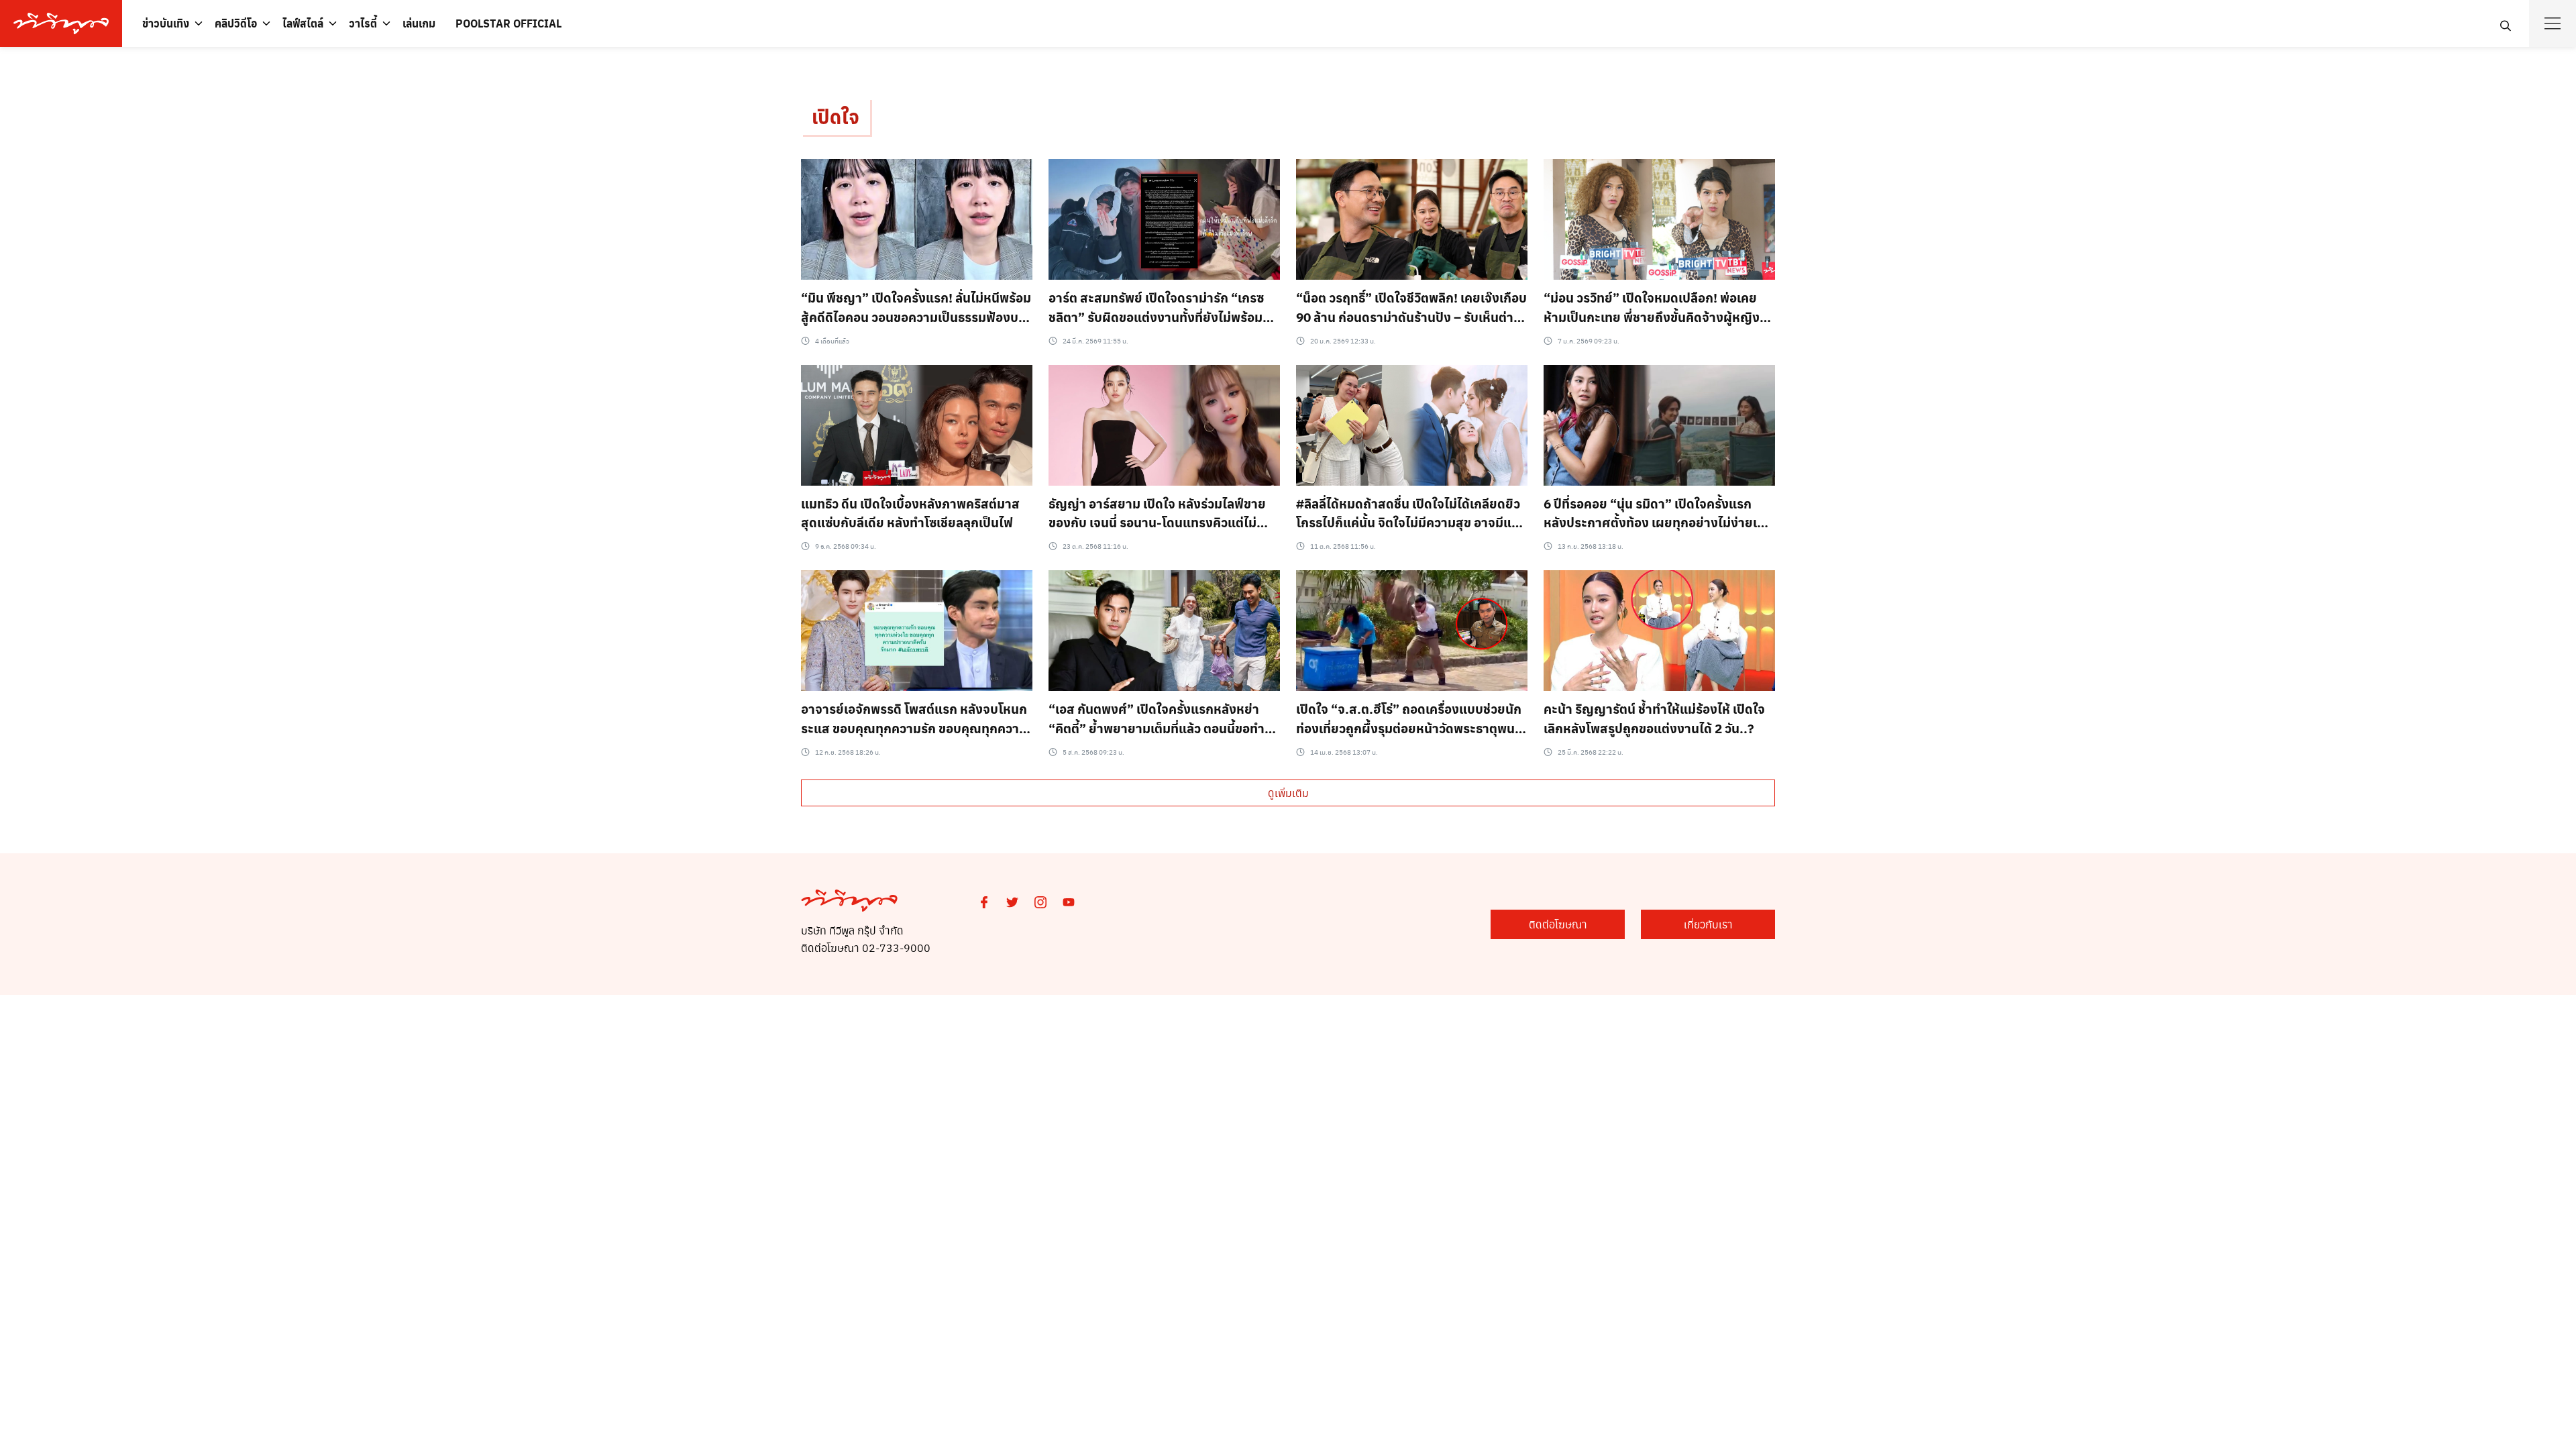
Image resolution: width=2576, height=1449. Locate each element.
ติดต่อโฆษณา (1558, 924)
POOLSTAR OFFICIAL (508, 23)
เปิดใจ (836, 116)
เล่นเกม (419, 23)
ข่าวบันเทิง (166, 23)
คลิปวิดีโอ (236, 23)
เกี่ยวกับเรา (1708, 924)
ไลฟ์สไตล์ (303, 23)
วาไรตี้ (363, 23)
